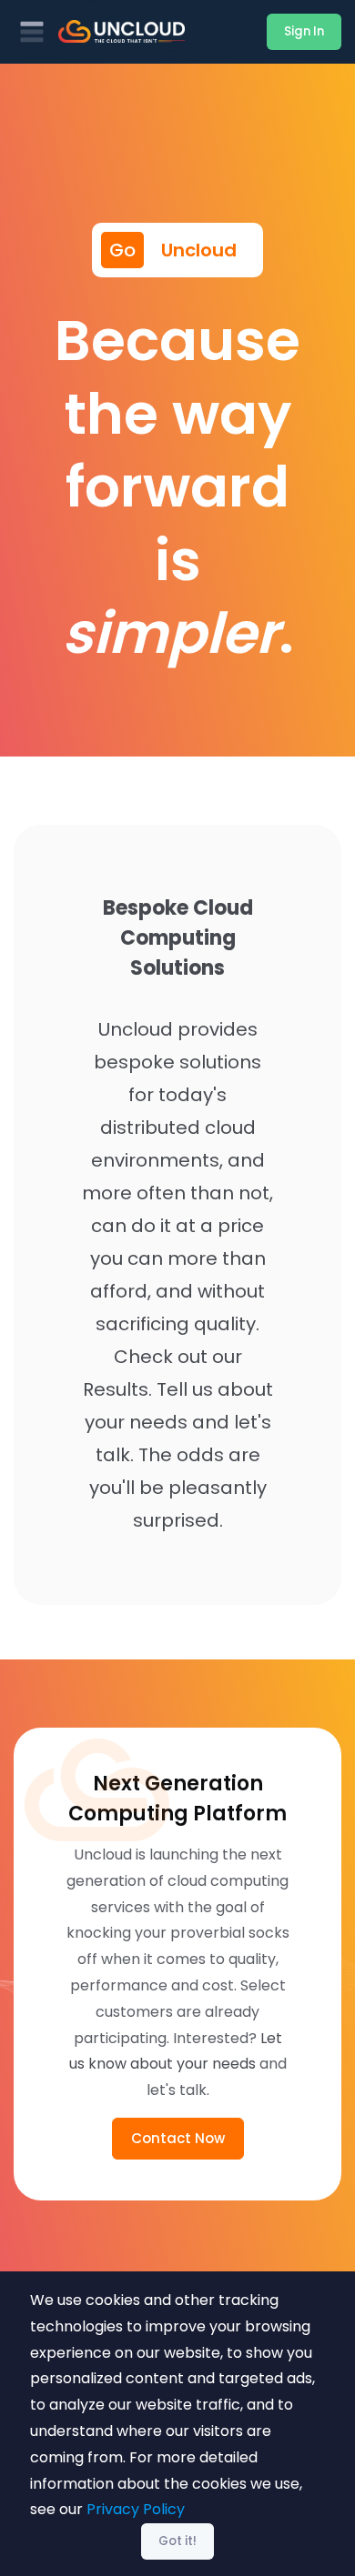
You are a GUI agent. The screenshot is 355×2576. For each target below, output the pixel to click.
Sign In (304, 31)
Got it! (177, 2541)
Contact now (178, 2138)
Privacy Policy (136, 2509)
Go (122, 250)
